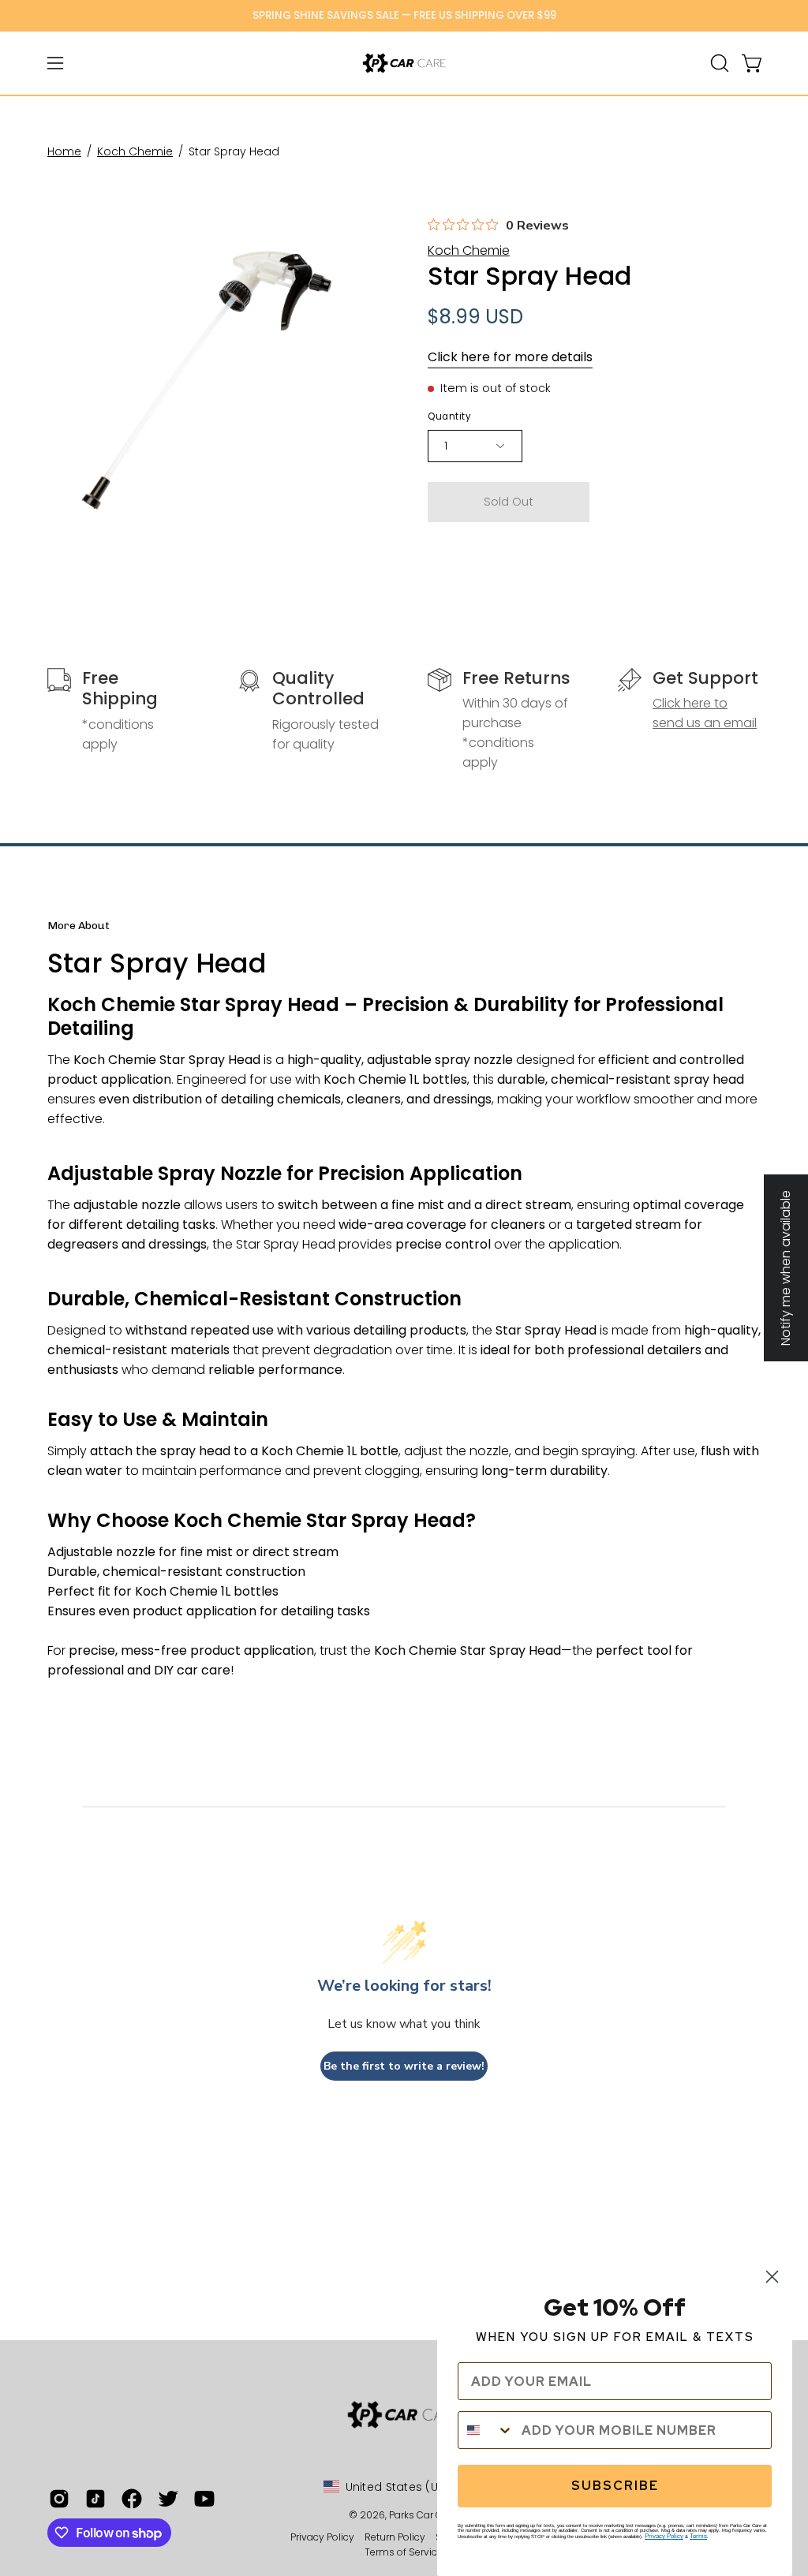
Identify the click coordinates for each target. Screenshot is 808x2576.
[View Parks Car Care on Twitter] (168, 2499)
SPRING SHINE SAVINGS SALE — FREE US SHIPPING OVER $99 (404, 15)
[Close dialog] (772, 2277)
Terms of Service (404, 2552)
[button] (718, 63)
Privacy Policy (324, 2537)
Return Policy (395, 2537)
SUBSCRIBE (615, 2486)
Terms (698, 2536)
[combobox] (486, 2430)
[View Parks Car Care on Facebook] (132, 2499)
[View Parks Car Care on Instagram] (59, 2499)
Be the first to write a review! (404, 2066)
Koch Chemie (135, 151)
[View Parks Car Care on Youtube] (204, 2499)
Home (64, 151)
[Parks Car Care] (404, 63)
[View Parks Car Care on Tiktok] (95, 2499)
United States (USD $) (407, 2487)
